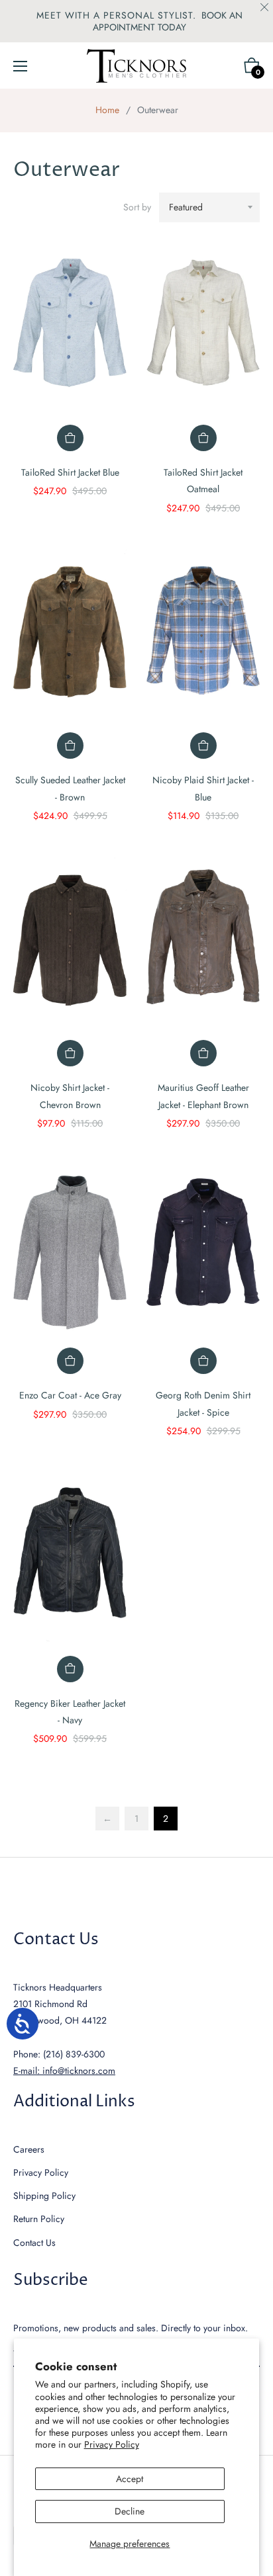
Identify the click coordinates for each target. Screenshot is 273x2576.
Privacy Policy (112, 2444)
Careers (29, 2149)
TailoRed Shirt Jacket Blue (70, 472)
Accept (130, 2479)
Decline (130, 2511)
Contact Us (34, 2243)
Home (107, 110)
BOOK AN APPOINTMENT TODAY (168, 21)
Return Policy (39, 2219)
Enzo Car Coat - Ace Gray (70, 1395)
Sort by (137, 207)
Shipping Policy (44, 2196)
